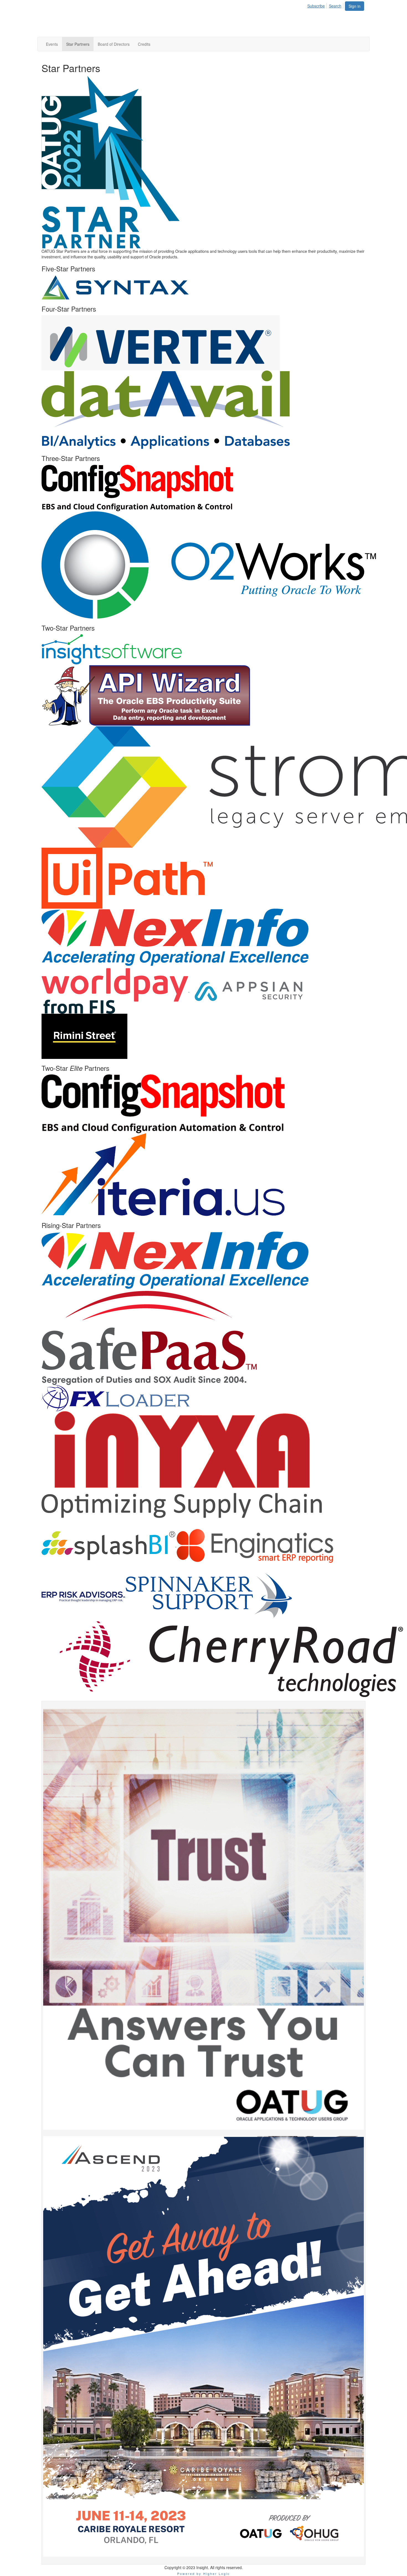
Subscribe (316, 6)
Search (335, 6)
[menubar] (326, 5)
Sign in (355, 6)
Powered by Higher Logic (204, 2574)
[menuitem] (318, 5)
